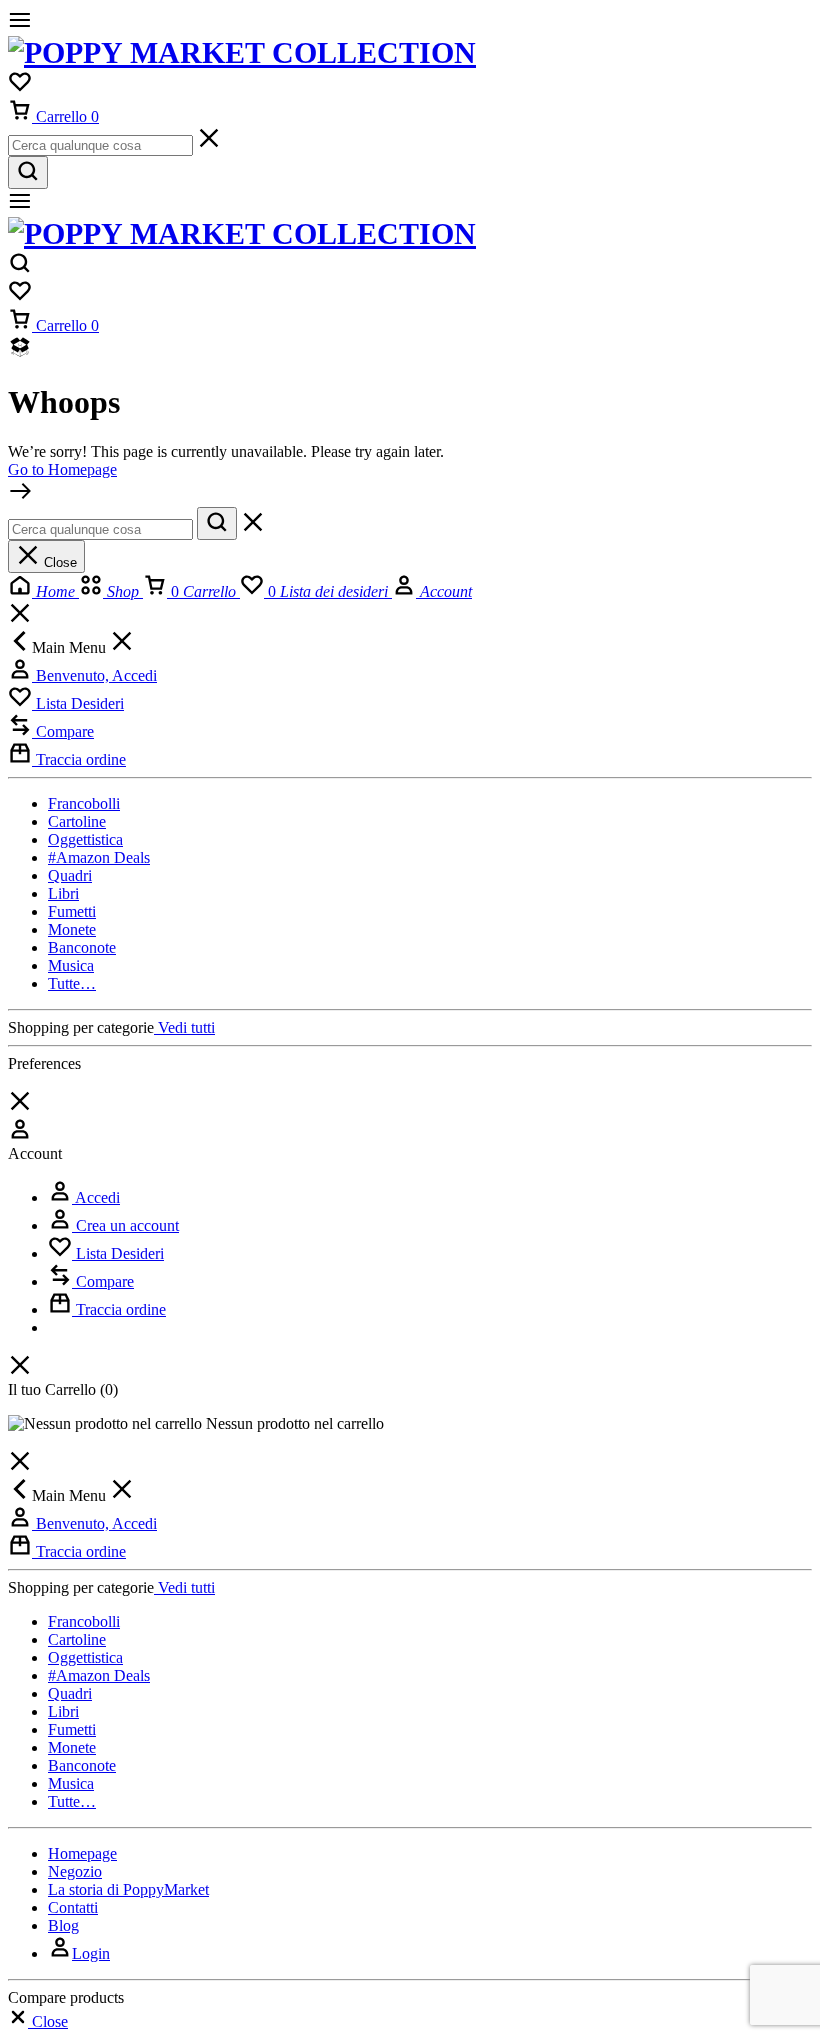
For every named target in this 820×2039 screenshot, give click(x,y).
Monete (72, 929)
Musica (71, 965)
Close (58, 562)
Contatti (73, 1907)
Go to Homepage (62, 469)
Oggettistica (85, 839)
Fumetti (72, 911)
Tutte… (72, 983)
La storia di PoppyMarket (128, 1889)
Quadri (70, 875)
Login (91, 1953)
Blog (63, 1925)
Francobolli (84, 803)
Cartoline (77, 821)
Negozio (75, 1871)
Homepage (82, 1853)
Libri (63, 893)
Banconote (82, 947)
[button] (38, 2021)
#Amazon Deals (99, 857)
